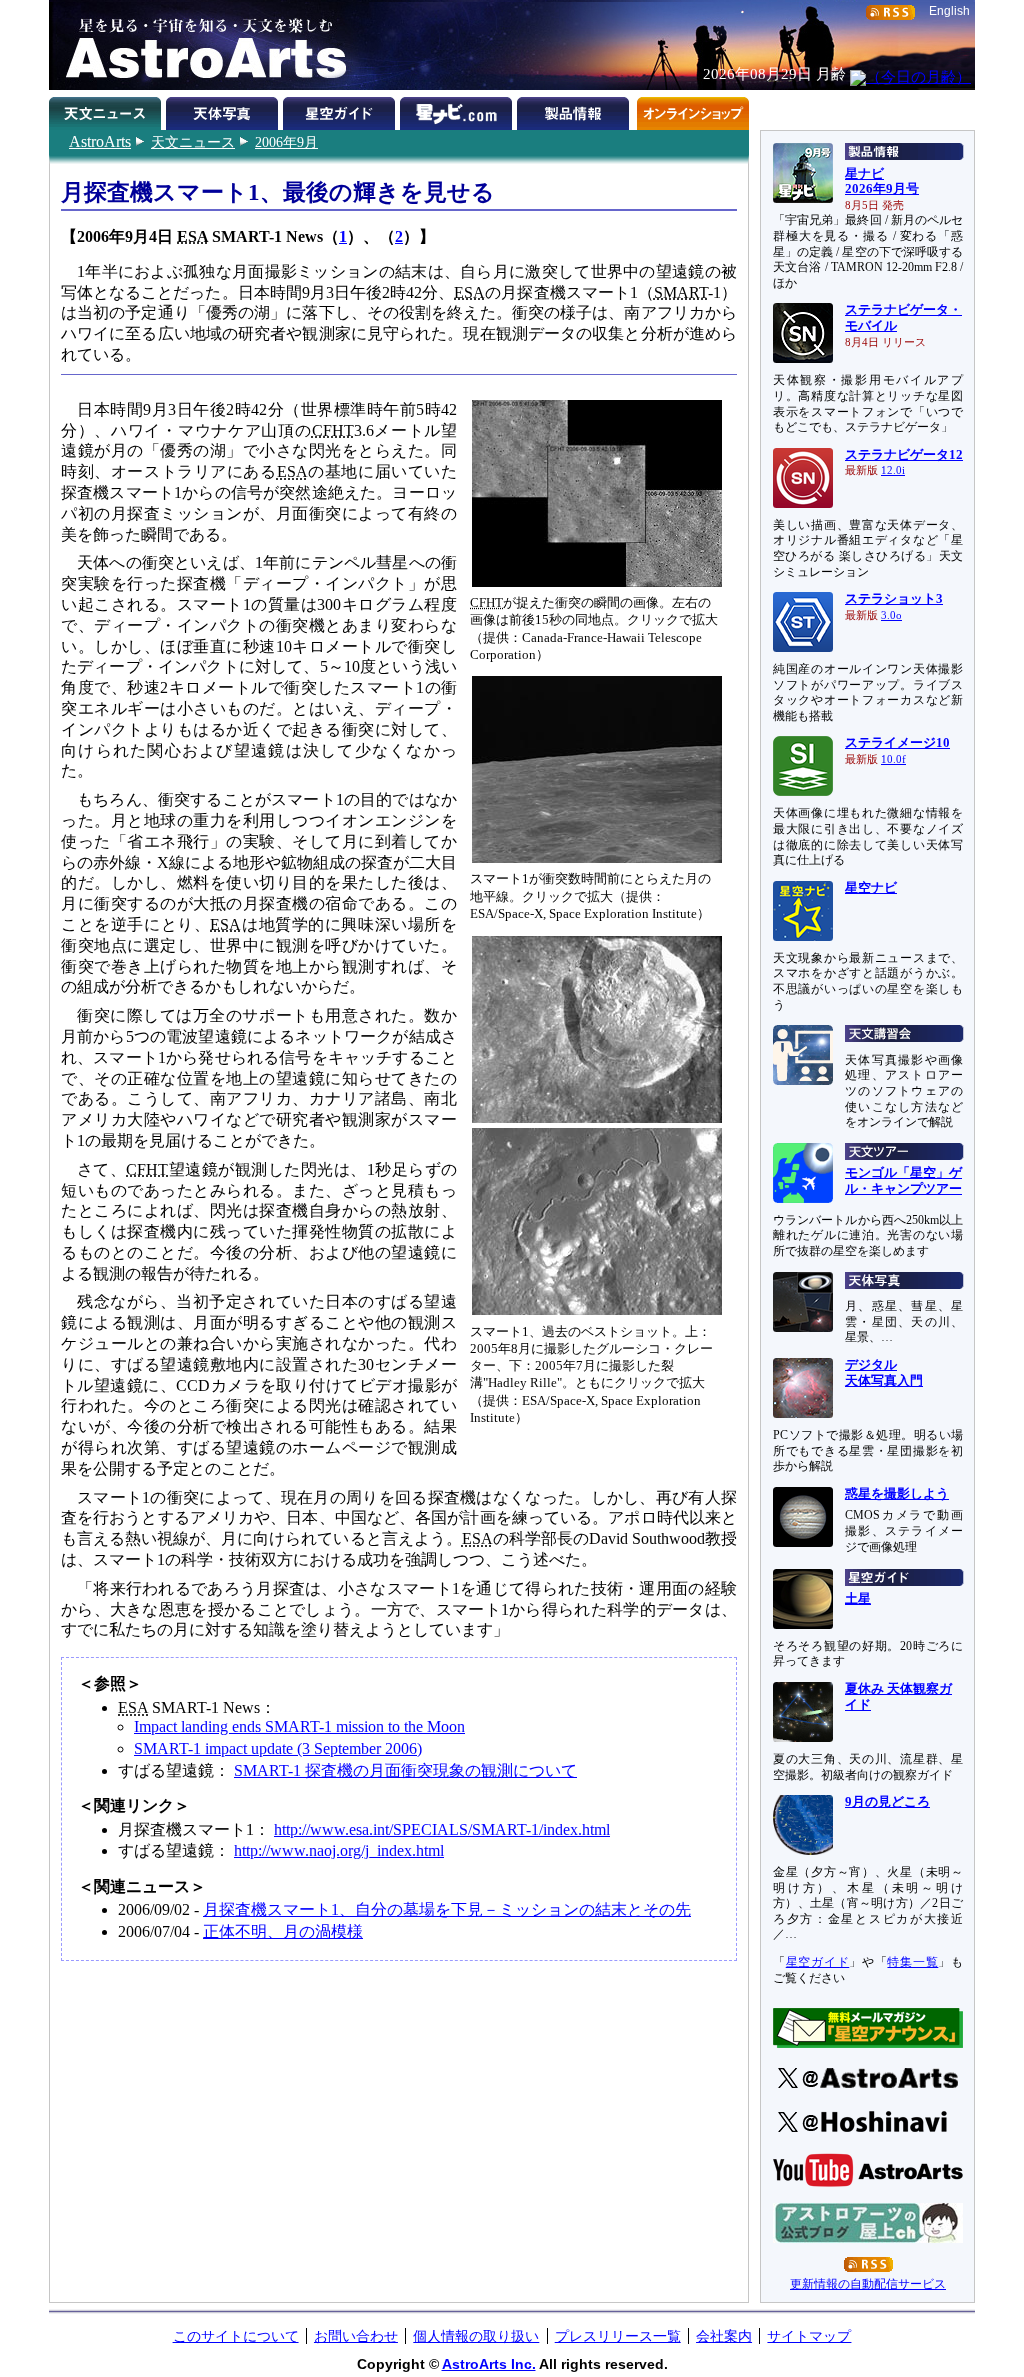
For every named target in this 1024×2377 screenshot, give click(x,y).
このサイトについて (236, 2336)
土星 (858, 1599)
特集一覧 (912, 1962)
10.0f (893, 759)
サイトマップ (809, 2336)
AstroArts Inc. (489, 2364)
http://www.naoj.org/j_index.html (339, 1850)
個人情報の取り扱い (476, 2336)
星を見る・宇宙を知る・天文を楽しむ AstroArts (199, 45)
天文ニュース (193, 142)
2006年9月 (286, 142)
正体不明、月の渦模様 (283, 1931)
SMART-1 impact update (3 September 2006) (278, 1748)
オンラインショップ (692, 110)
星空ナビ (871, 888)
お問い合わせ (356, 2336)
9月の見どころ (887, 1802)
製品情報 (575, 110)
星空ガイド (341, 110)
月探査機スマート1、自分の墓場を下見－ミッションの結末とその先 (447, 1909)
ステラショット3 (894, 599)
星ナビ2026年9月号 (882, 182)
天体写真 (224, 110)
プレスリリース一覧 (618, 2336)
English (949, 11)
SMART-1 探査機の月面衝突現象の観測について (405, 1770)
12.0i (893, 470)
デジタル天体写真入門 (884, 1373)
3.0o (891, 615)
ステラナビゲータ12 (904, 455)
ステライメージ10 (897, 743)
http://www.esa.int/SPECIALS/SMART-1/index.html (442, 1829)
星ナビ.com (458, 110)
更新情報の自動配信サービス (868, 2284)
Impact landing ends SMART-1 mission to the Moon (299, 1726)
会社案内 (724, 2336)
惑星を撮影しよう (897, 1494)
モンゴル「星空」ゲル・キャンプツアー (903, 1181)
